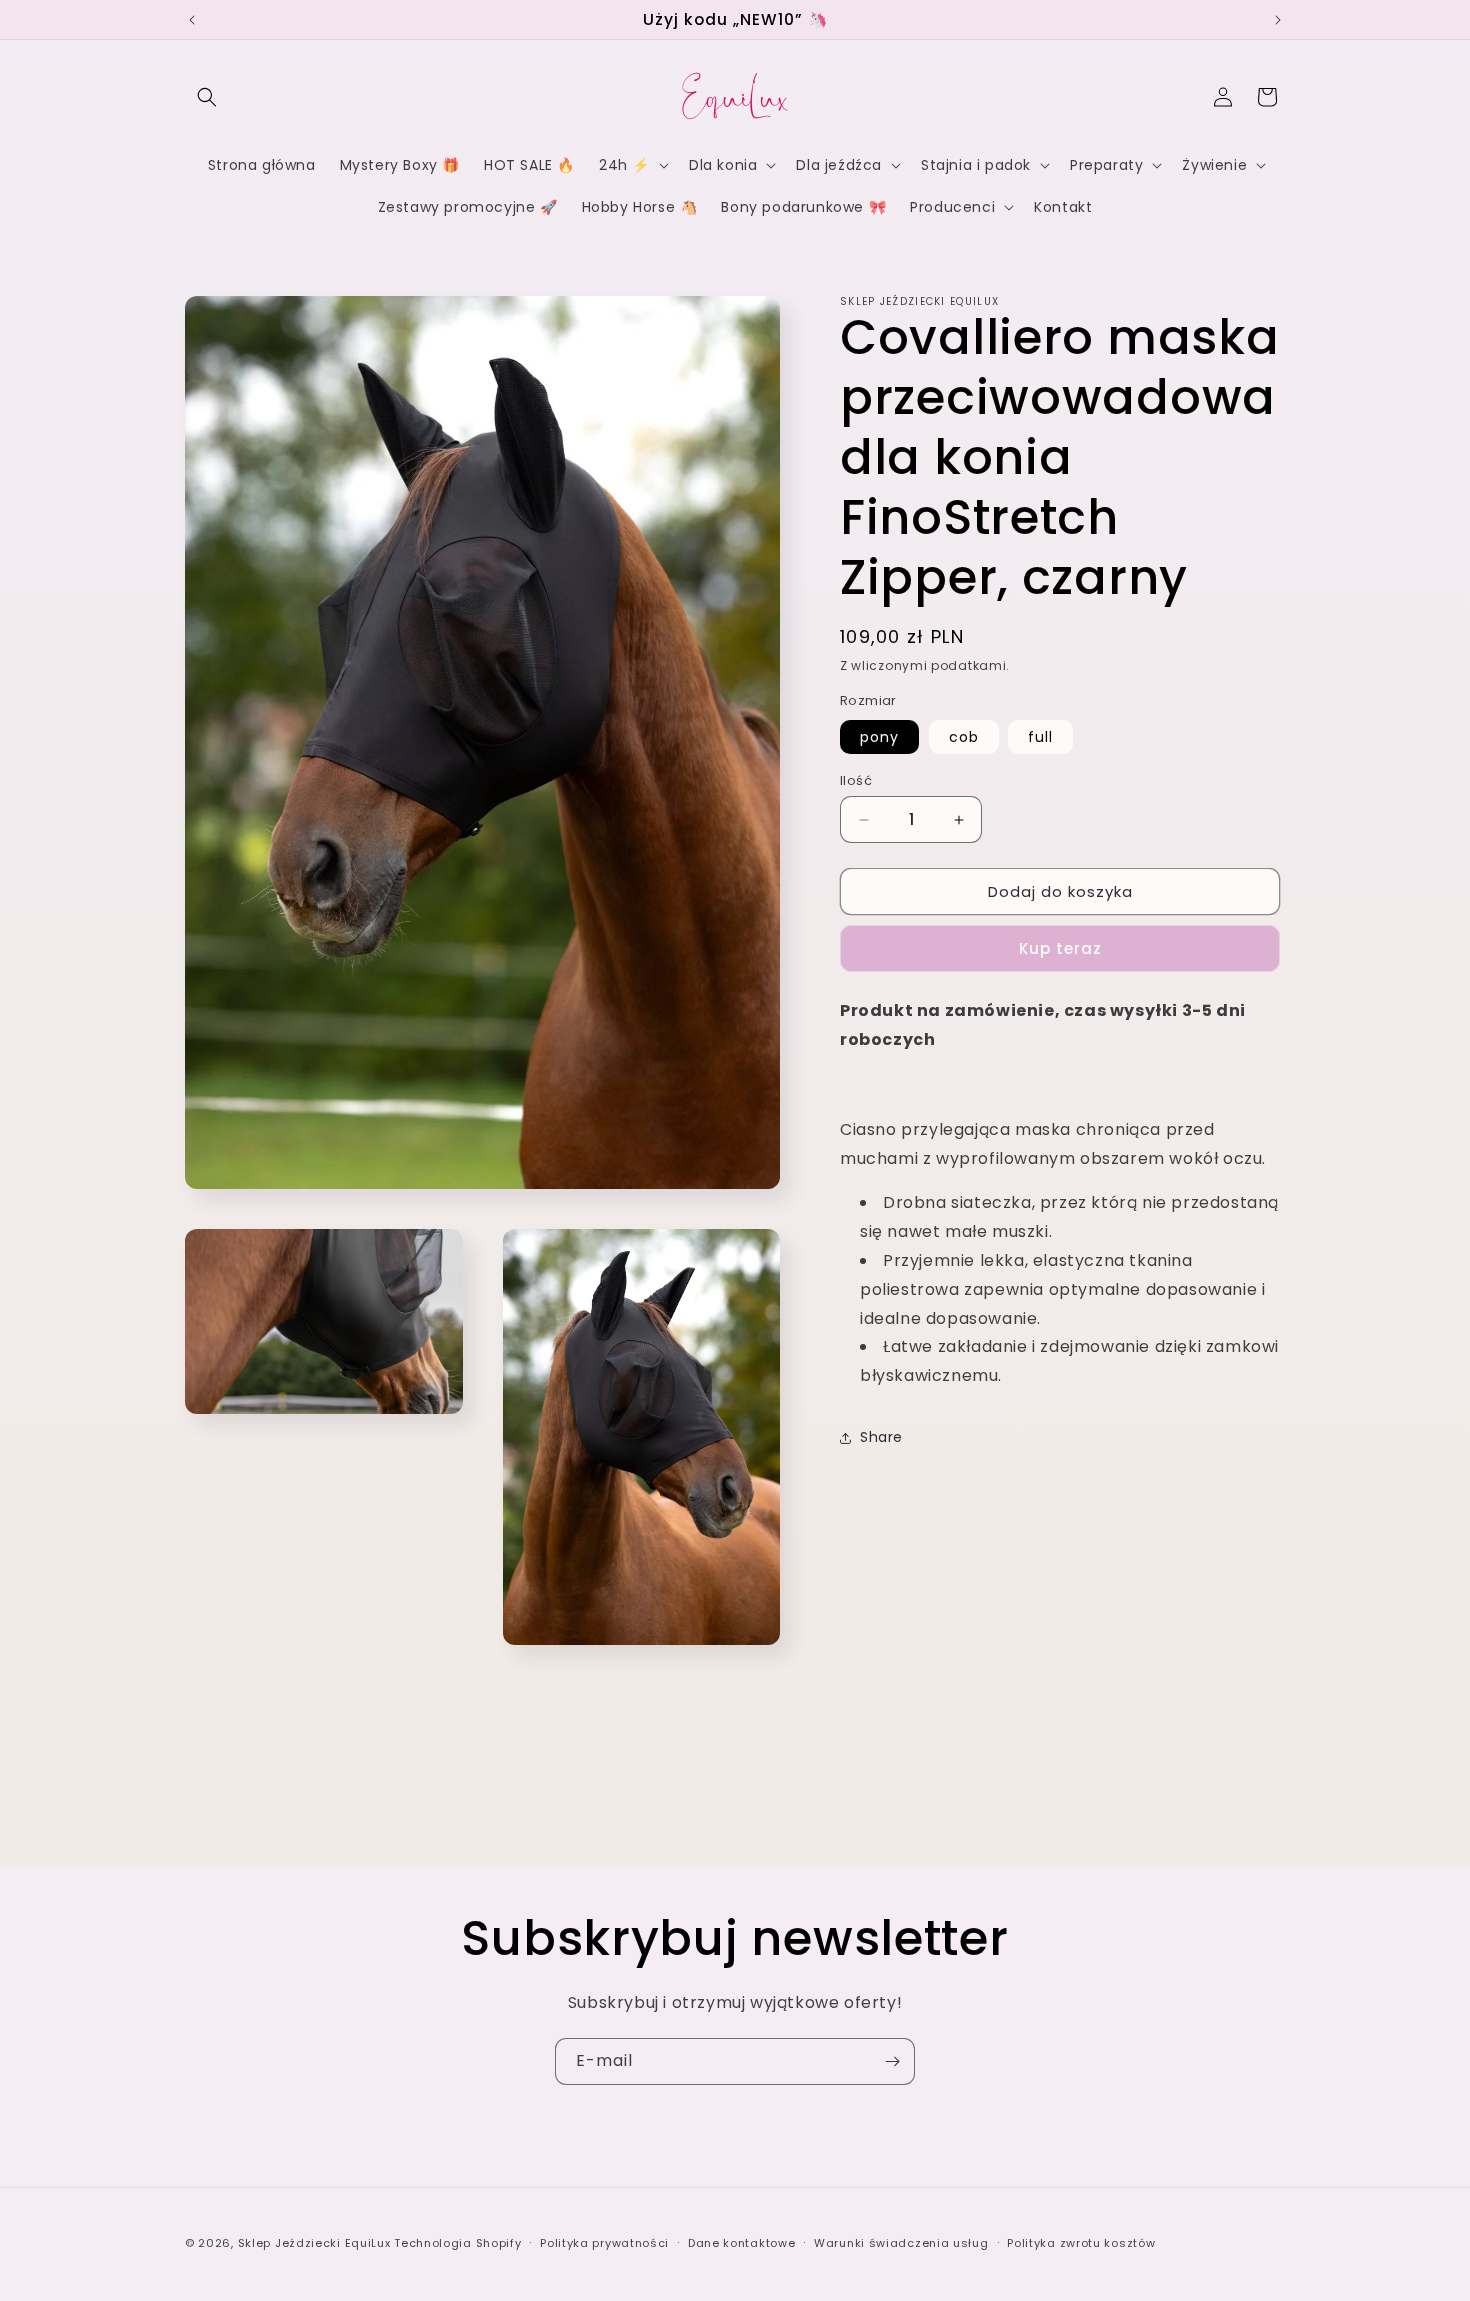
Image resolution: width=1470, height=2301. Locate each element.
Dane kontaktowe (742, 2242)
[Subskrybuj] (892, 2061)
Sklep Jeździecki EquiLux (314, 2243)
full (1040, 737)
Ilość (856, 780)
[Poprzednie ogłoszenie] (192, 20)
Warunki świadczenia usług (901, 2242)
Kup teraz (1060, 949)
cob (964, 737)
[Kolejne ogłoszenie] (1278, 20)
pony (879, 737)
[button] (207, 97)
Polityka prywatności (604, 2242)
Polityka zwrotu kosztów (1081, 2242)
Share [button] (881, 1438)
